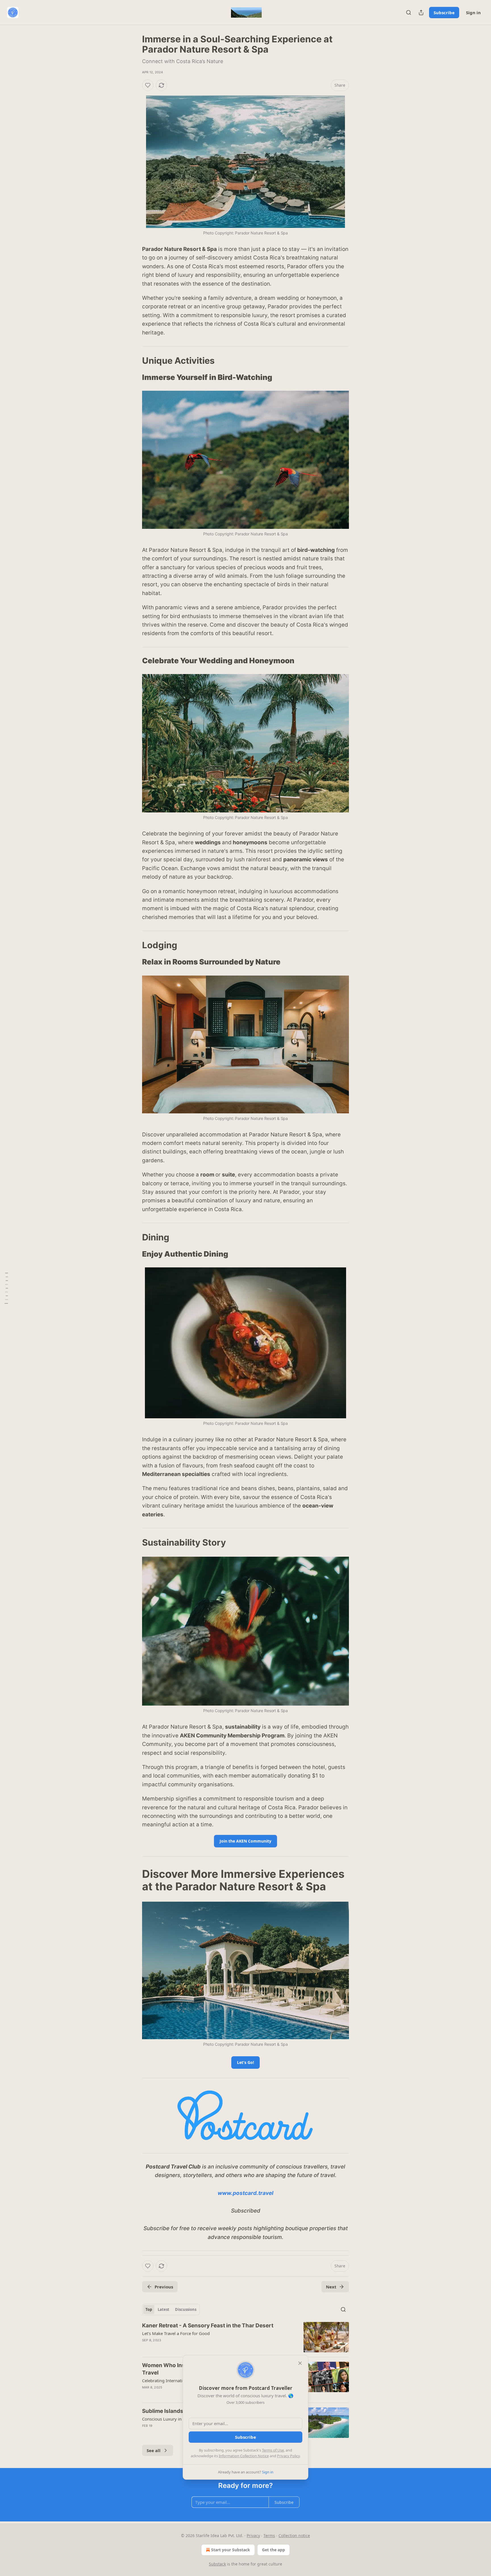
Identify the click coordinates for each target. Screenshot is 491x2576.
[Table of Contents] (6, 1288)
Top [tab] (149, 2309)
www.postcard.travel (246, 2193)
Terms (269, 2536)
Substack (217, 2564)
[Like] (148, 85)
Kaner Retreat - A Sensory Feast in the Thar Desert (208, 2326)
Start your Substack (231, 2550)
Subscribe (444, 13)
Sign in (473, 13)
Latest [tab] (164, 2309)
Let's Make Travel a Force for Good (176, 2333)
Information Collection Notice (244, 2456)
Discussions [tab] (186, 2309)
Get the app (273, 2550)
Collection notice (294, 2536)
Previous (164, 2287)
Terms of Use (273, 2450)
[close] (300, 2363)
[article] (246, 2337)
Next (331, 2287)
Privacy (253, 2536)
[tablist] (171, 2309)
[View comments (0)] (197, 2348)
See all (154, 2450)
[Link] (134, 361)
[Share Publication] (421, 13)
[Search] (409, 13)
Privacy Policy (288, 2456)
